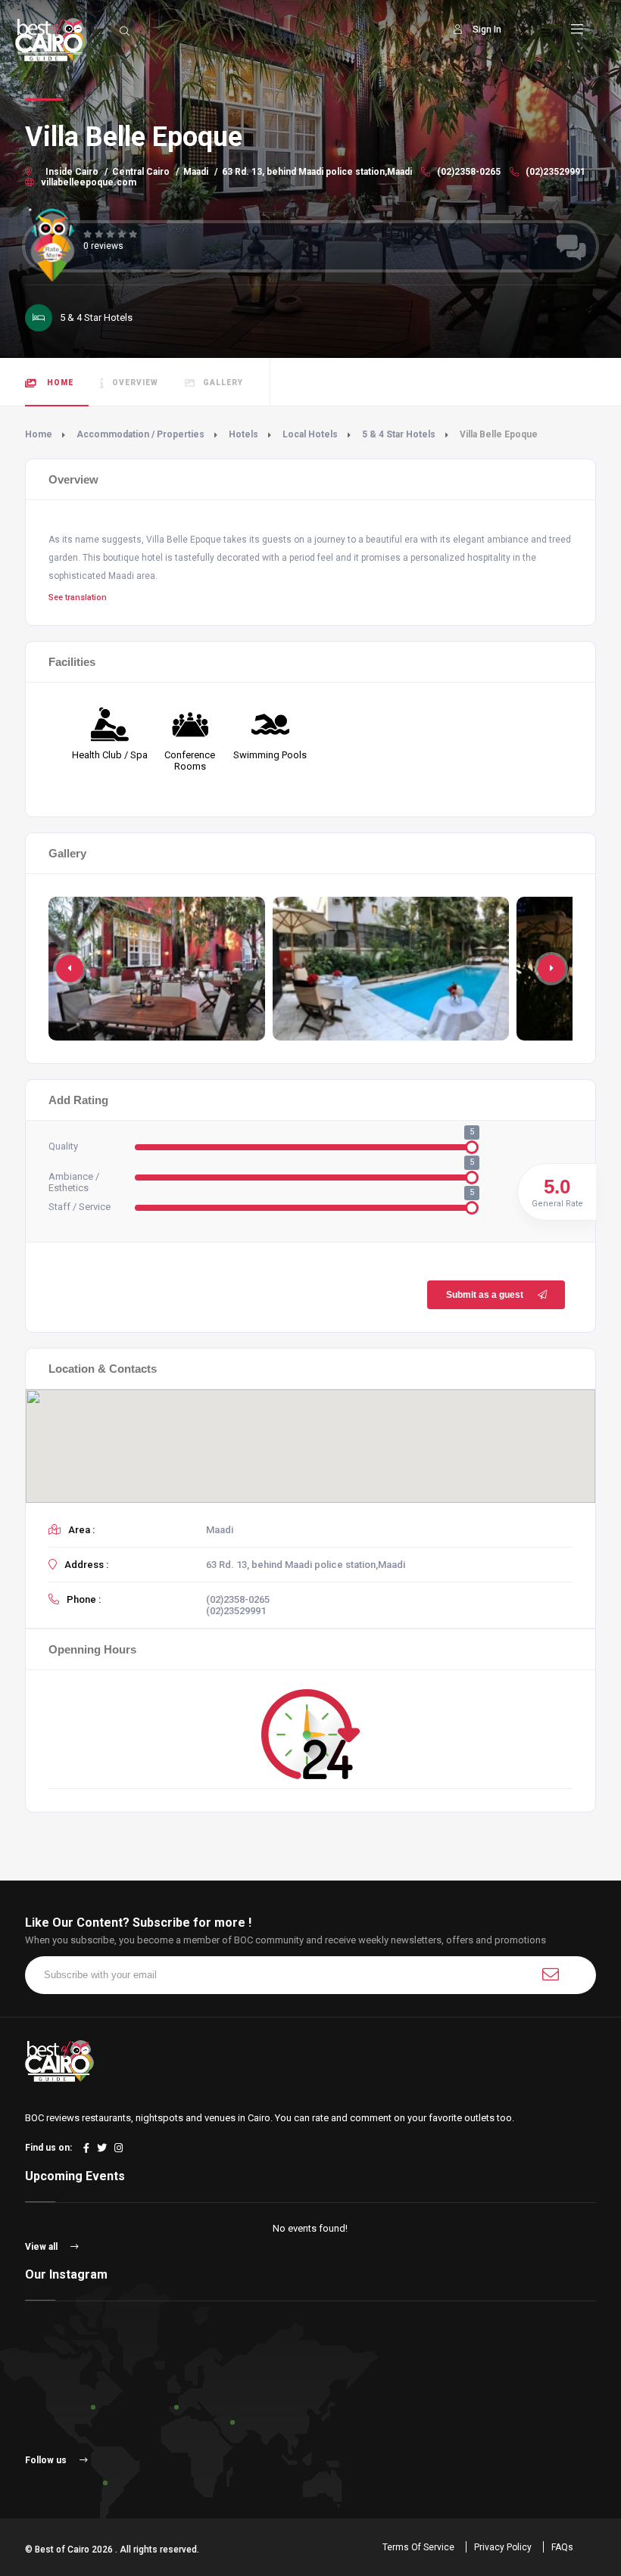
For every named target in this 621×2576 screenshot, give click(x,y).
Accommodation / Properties (140, 434)
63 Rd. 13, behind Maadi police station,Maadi (317, 172)
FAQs (562, 2547)
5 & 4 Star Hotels (399, 434)
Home (59, 383)
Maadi (196, 172)
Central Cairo (141, 172)
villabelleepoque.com (87, 182)
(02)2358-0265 (468, 172)
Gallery (223, 383)
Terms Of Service (418, 2547)
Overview (135, 383)
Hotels (243, 434)
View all (42, 2247)
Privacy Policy (503, 2547)
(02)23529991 (554, 172)
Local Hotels (310, 434)
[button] (551, 969)
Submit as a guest (485, 1295)
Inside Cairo (72, 172)
